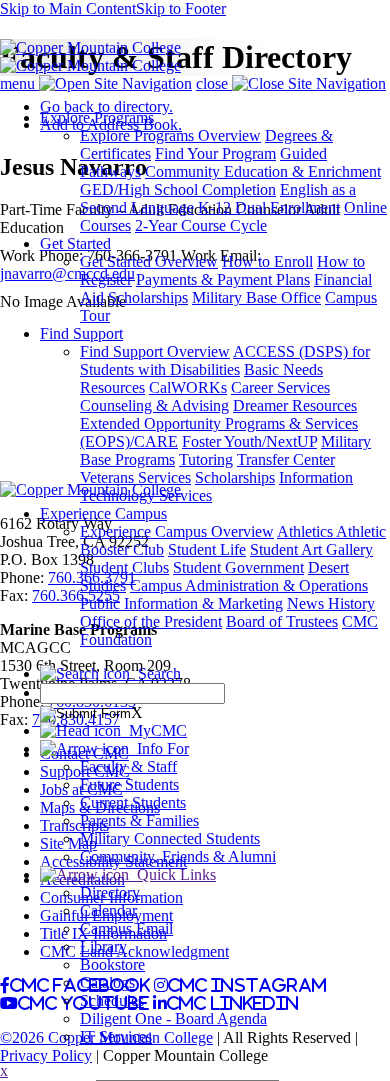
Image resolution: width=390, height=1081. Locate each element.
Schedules (112, 1000)
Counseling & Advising (154, 405)
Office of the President (151, 621)
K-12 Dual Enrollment (269, 207)
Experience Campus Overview (177, 531)
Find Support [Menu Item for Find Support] (81, 333)
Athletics (306, 531)
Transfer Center (286, 459)
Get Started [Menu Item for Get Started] (75, 243)
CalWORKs (188, 387)
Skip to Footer (181, 8)
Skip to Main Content (68, 8)
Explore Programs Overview (170, 135)
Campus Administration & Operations (249, 585)
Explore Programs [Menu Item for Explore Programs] (97, 117)
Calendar (108, 910)
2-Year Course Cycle (201, 225)
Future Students (129, 784)
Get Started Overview (149, 261)
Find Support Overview (155, 351)
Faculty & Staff (128, 766)
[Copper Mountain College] (90, 47)
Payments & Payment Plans (223, 279)
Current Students (133, 802)
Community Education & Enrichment (263, 171)
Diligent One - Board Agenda (173, 1018)
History (351, 603)
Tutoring (206, 459)
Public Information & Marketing (181, 603)
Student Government (238, 567)
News (307, 603)
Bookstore (112, 964)
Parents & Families (139, 820)
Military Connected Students (170, 838)
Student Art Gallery (311, 549)
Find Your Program (215, 153)
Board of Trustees (282, 621)
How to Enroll (267, 261)
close (214, 83)
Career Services (280, 387)
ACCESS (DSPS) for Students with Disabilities (225, 360)
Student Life (207, 549)
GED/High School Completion (178, 189)
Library (103, 946)
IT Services (116, 1036)
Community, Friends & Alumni (178, 856)
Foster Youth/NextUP (249, 441)
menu (19, 83)
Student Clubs (124, 567)
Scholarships (148, 297)
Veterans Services (135, 477)
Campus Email (126, 928)
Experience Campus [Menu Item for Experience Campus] (103, 513)
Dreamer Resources (295, 405)
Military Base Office (256, 297)
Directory (110, 892)
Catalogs (107, 982)
